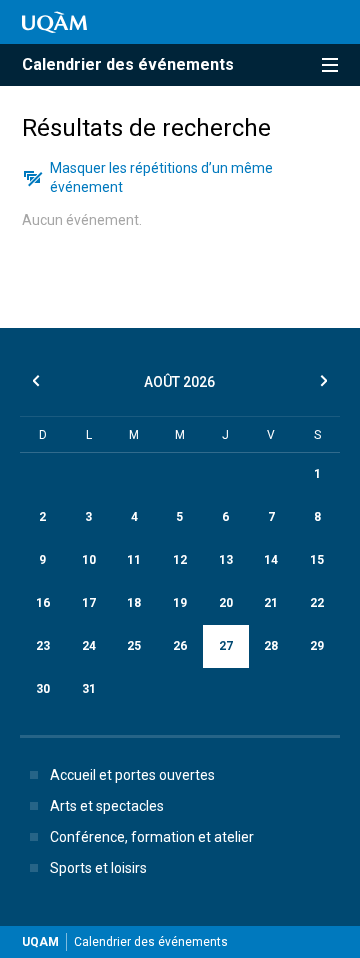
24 (89, 646)
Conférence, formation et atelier (152, 837)
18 (134, 603)
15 (317, 560)
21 (271, 603)
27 (226, 646)
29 (317, 646)
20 (226, 603)
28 (271, 646)
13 (226, 560)
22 (317, 603)
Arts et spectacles (107, 806)
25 (134, 646)
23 (43, 646)
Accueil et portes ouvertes (132, 775)
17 (89, 603)
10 (89, 560)
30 (43, 689)
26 (180, 646)
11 (134, 560)
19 (180, 603)
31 (89, 689)
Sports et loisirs (98, 868)
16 (43, 603)
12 (180, 560)
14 (271, 560)
